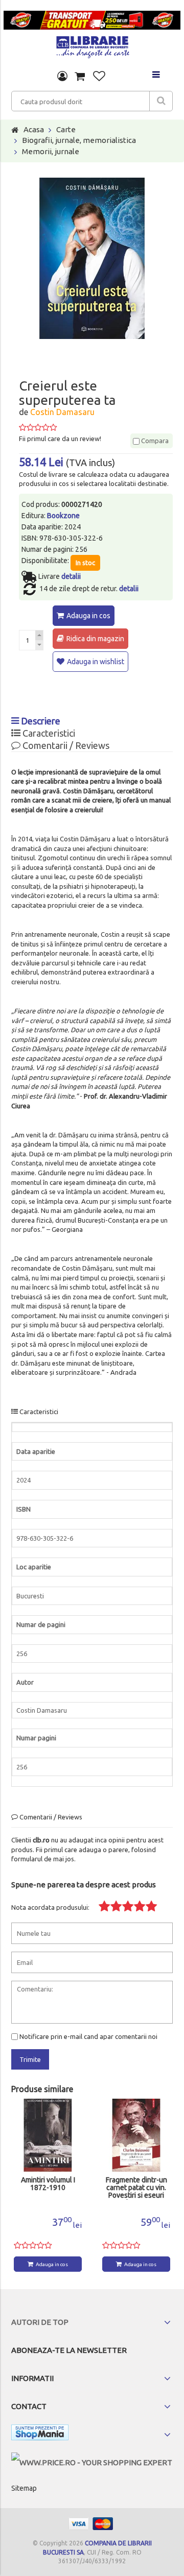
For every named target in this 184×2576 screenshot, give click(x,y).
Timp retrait (136, 2180)
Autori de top (40, 2322)
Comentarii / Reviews (65, 745)
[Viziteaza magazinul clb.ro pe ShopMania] (40, 2434)
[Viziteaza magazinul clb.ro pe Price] (92, 2462)
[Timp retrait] (136, 2135)
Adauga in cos (88, 616)
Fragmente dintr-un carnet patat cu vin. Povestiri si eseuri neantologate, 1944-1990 (48, 2188)
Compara (154, 441)
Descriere (40, 721)
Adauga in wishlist (96, 662)
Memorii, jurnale (51, 151)
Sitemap (24, 2488)
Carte (66, 129)
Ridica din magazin (95, 639)
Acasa (34, 129)
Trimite (30, 2059)
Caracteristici (48, 733)
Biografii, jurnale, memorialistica (79, 140)
